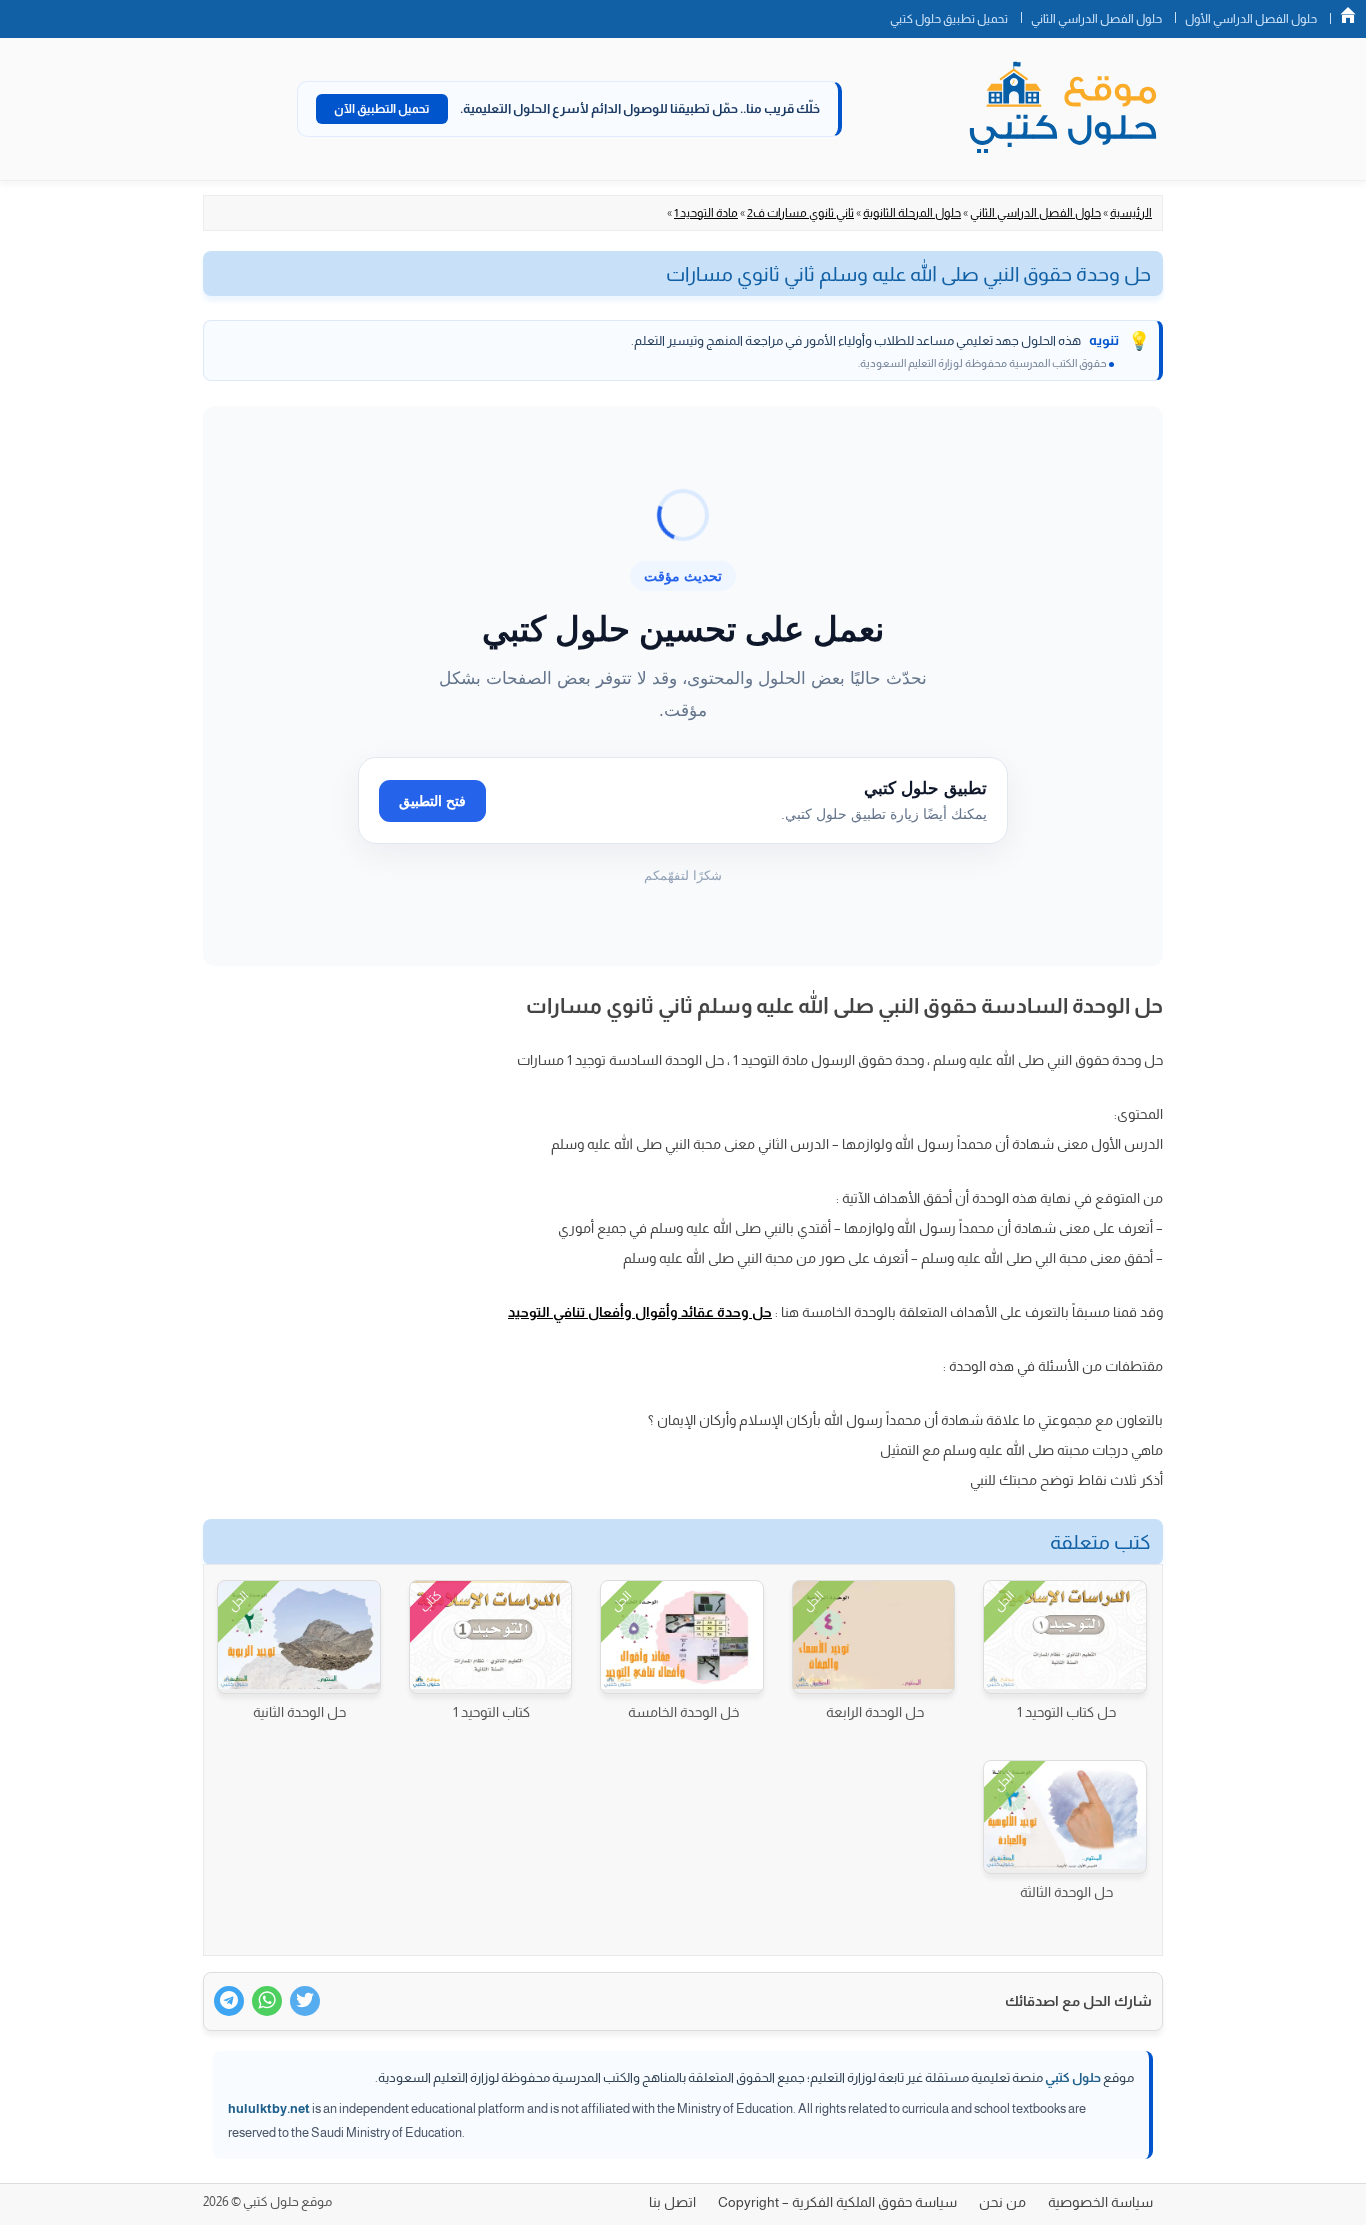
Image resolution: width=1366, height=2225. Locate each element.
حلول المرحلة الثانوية (912, 213)
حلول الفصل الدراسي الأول (1251, 19)
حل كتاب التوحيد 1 (1066, 1712)
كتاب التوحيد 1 (491, 1712)
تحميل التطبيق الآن (382, 109)
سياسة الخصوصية (1100, 2202)
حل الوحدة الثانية (299, 1712)
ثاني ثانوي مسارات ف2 (800, 213)
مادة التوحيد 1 (706, 213)
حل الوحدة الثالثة (1066, 1892)
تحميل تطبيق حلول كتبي (949, 19)
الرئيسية (1131, 213)
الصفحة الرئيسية (1348, 15)
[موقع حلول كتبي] (1063, 109)
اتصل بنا (672, 2202)
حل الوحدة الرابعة (875, 1712)
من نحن (1002, 2202)
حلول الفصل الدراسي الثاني (1096, 19)
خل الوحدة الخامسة (683, 1712)
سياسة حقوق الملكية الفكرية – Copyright (837, 2202)
